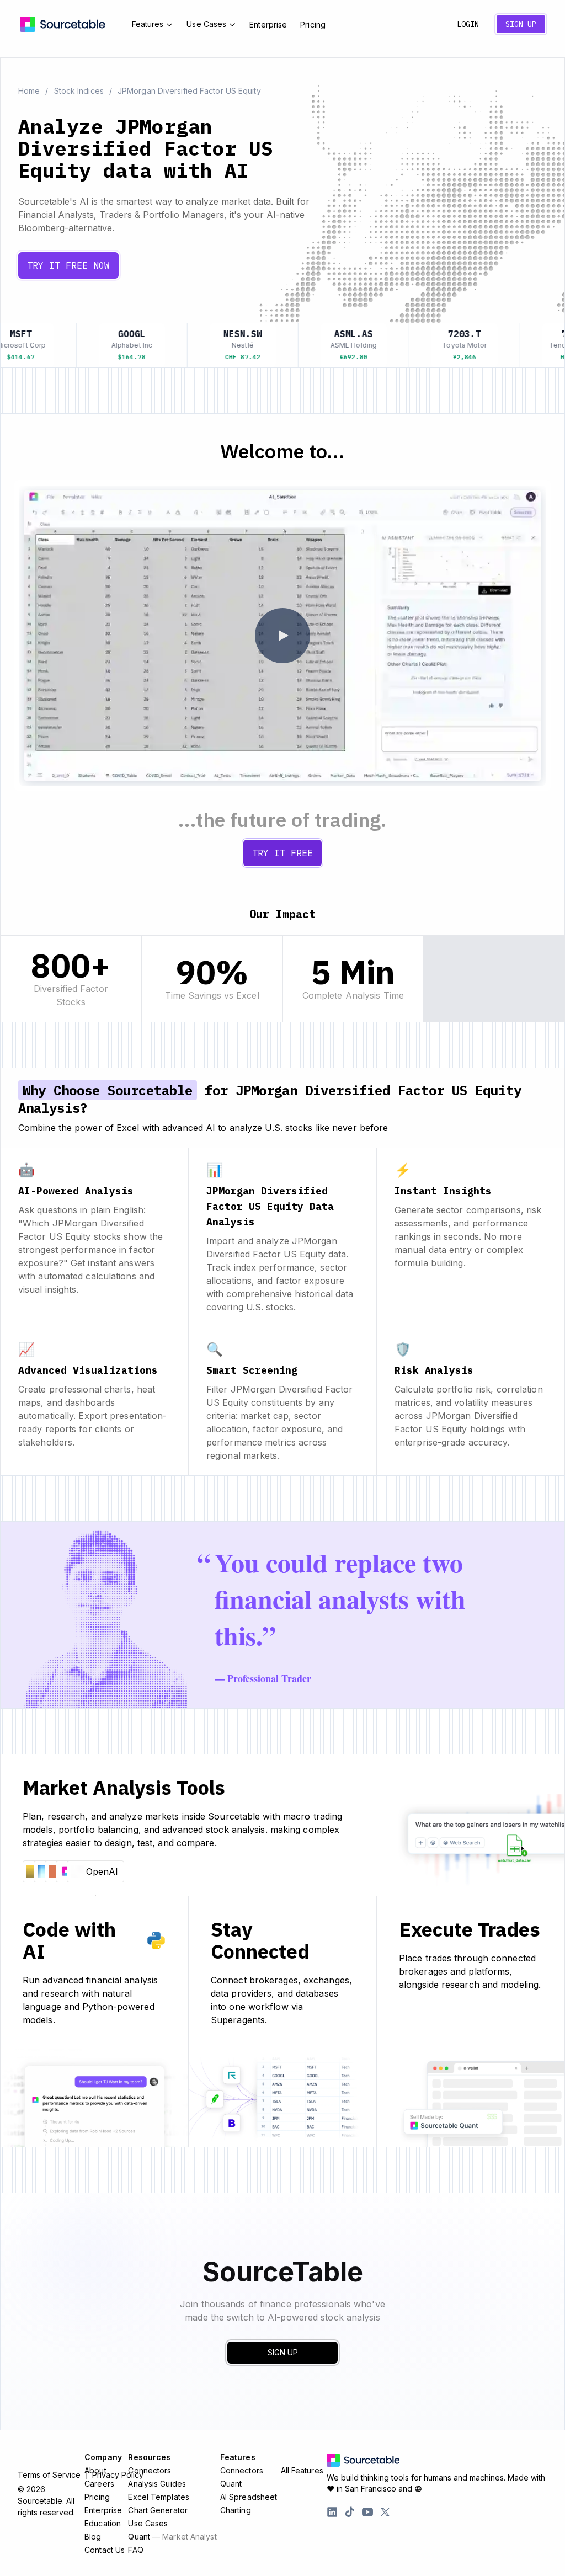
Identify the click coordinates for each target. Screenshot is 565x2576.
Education (103, 2523)
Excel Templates (159, 2497)
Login (468, 24)
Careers (99, 2484)
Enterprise (268, 25)
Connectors (150, 2470)
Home (29, 91)
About (95, 2470)
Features (148, 24)
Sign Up (521, 24)
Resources (149, 2457)
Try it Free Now (68, 265)
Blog (93, 2537)
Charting (236, 2510)
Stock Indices (79, 91)
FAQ (135, 2550)
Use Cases (206, 24)
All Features (302, 2470)
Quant (172, 2537)
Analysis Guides (157, 2484)
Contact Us (105, 2550)
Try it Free (282, 853)
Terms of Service (49, 2475)
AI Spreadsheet (249, 2497)
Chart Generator (158, 2510)
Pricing (313, 25)
